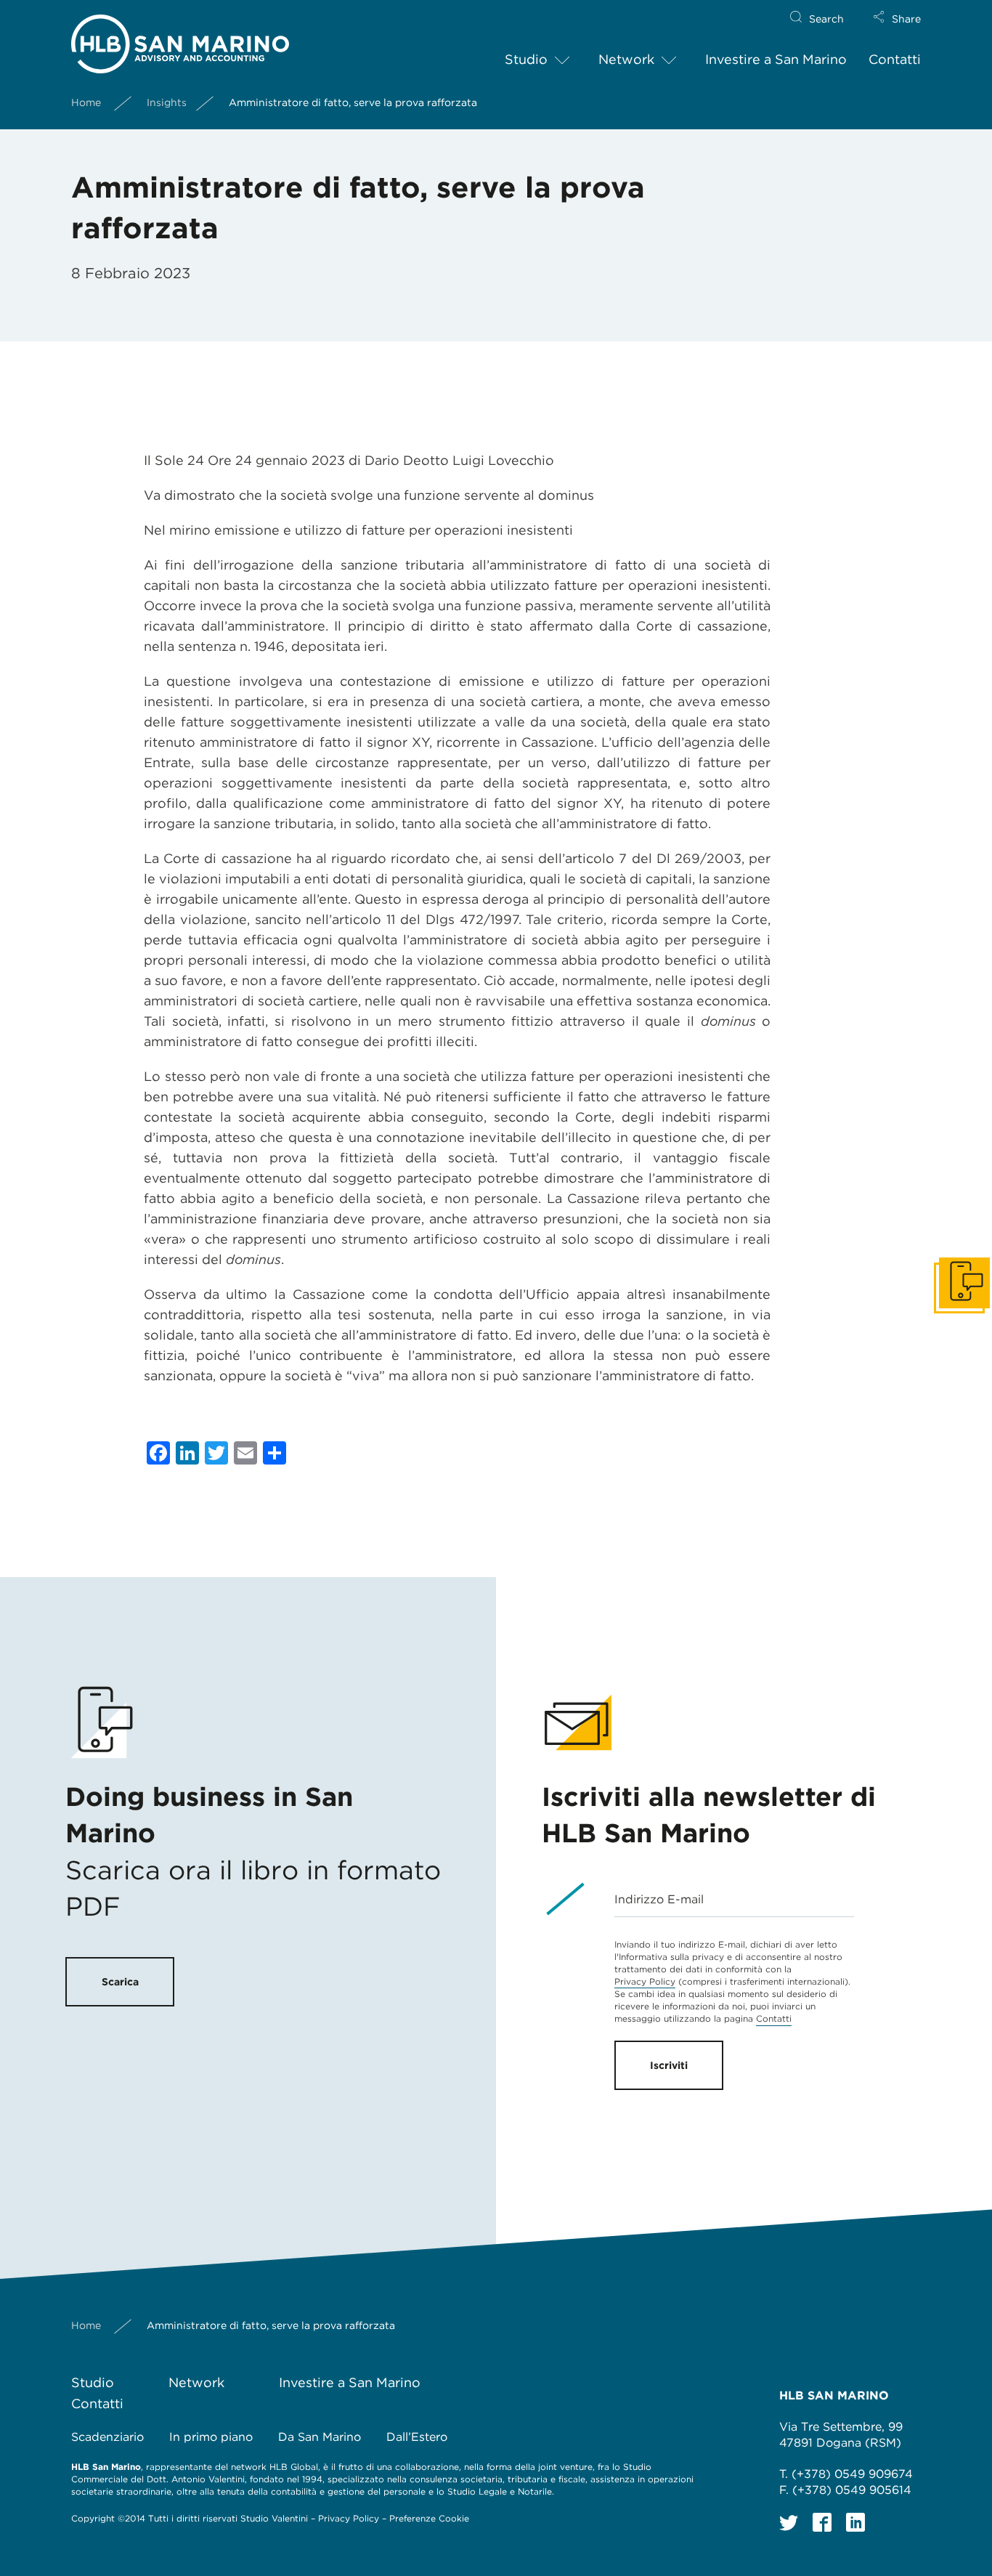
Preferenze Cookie (429, 2518)
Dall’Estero (417, 2437)
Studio (526, 59)
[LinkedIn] (855, 2522)
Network (626, 59)
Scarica (120, 1982)
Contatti (895, 59)
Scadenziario (107, 2437)
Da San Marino (320, 2437)
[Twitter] (789, 2522)
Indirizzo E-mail (659, 1899)
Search (826, 19)
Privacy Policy (645, 1981)
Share (906, 19)
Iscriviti (669, 2065)
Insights (167, 102)
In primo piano (211, 2437)
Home (86, 102)
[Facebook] (822, 2522)
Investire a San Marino (776, 59)
